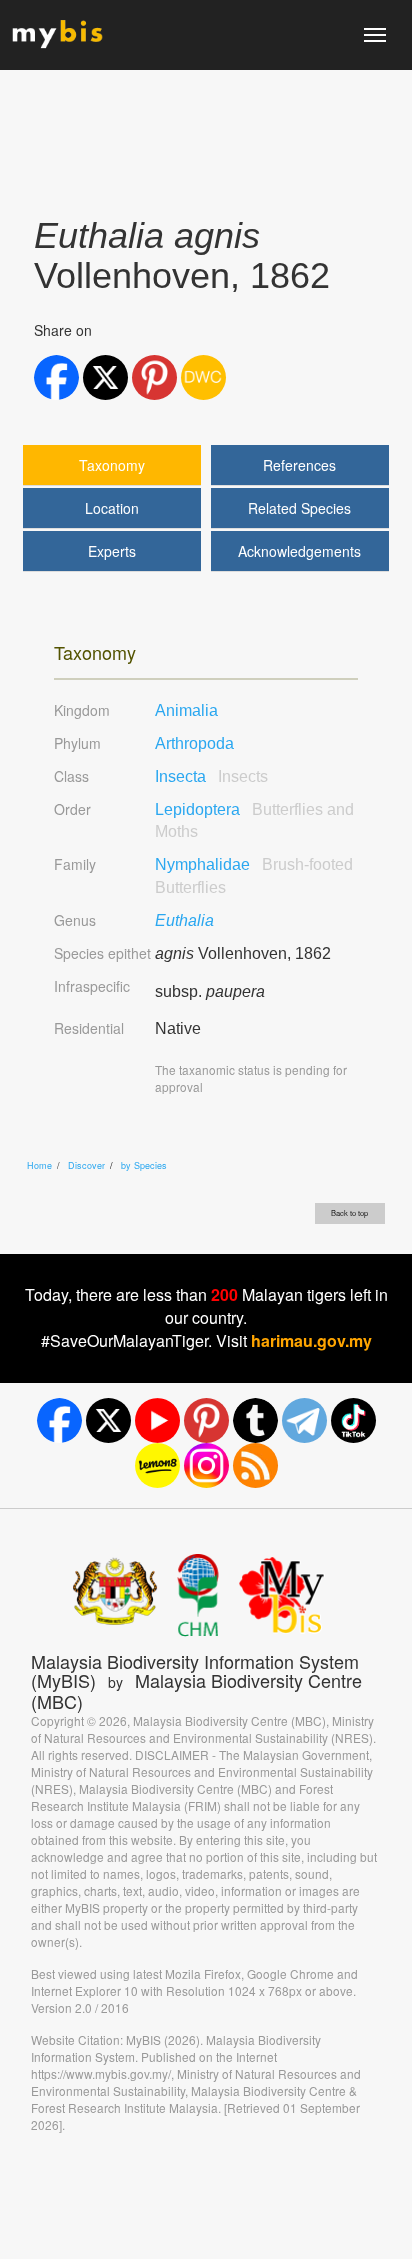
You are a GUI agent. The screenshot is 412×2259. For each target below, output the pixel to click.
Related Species (299, 508)
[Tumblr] (255, 1420)
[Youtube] (157, 1420)
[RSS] (255, 1465)
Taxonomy (112, 465)
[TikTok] (353, 1420)
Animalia (186, 710)
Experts (112, 551)
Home (39, 1165)
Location (112, 508)
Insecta (211, 776)
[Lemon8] (157, 1465)
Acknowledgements (299, 551)
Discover (86, 1165)
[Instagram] (206, 1465)
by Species (144, 1165)
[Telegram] (304, 1420)
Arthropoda (194, 743)
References (299, 465)
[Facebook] (59, 1420)
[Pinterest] (206, 1420)
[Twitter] (108, 1420)
